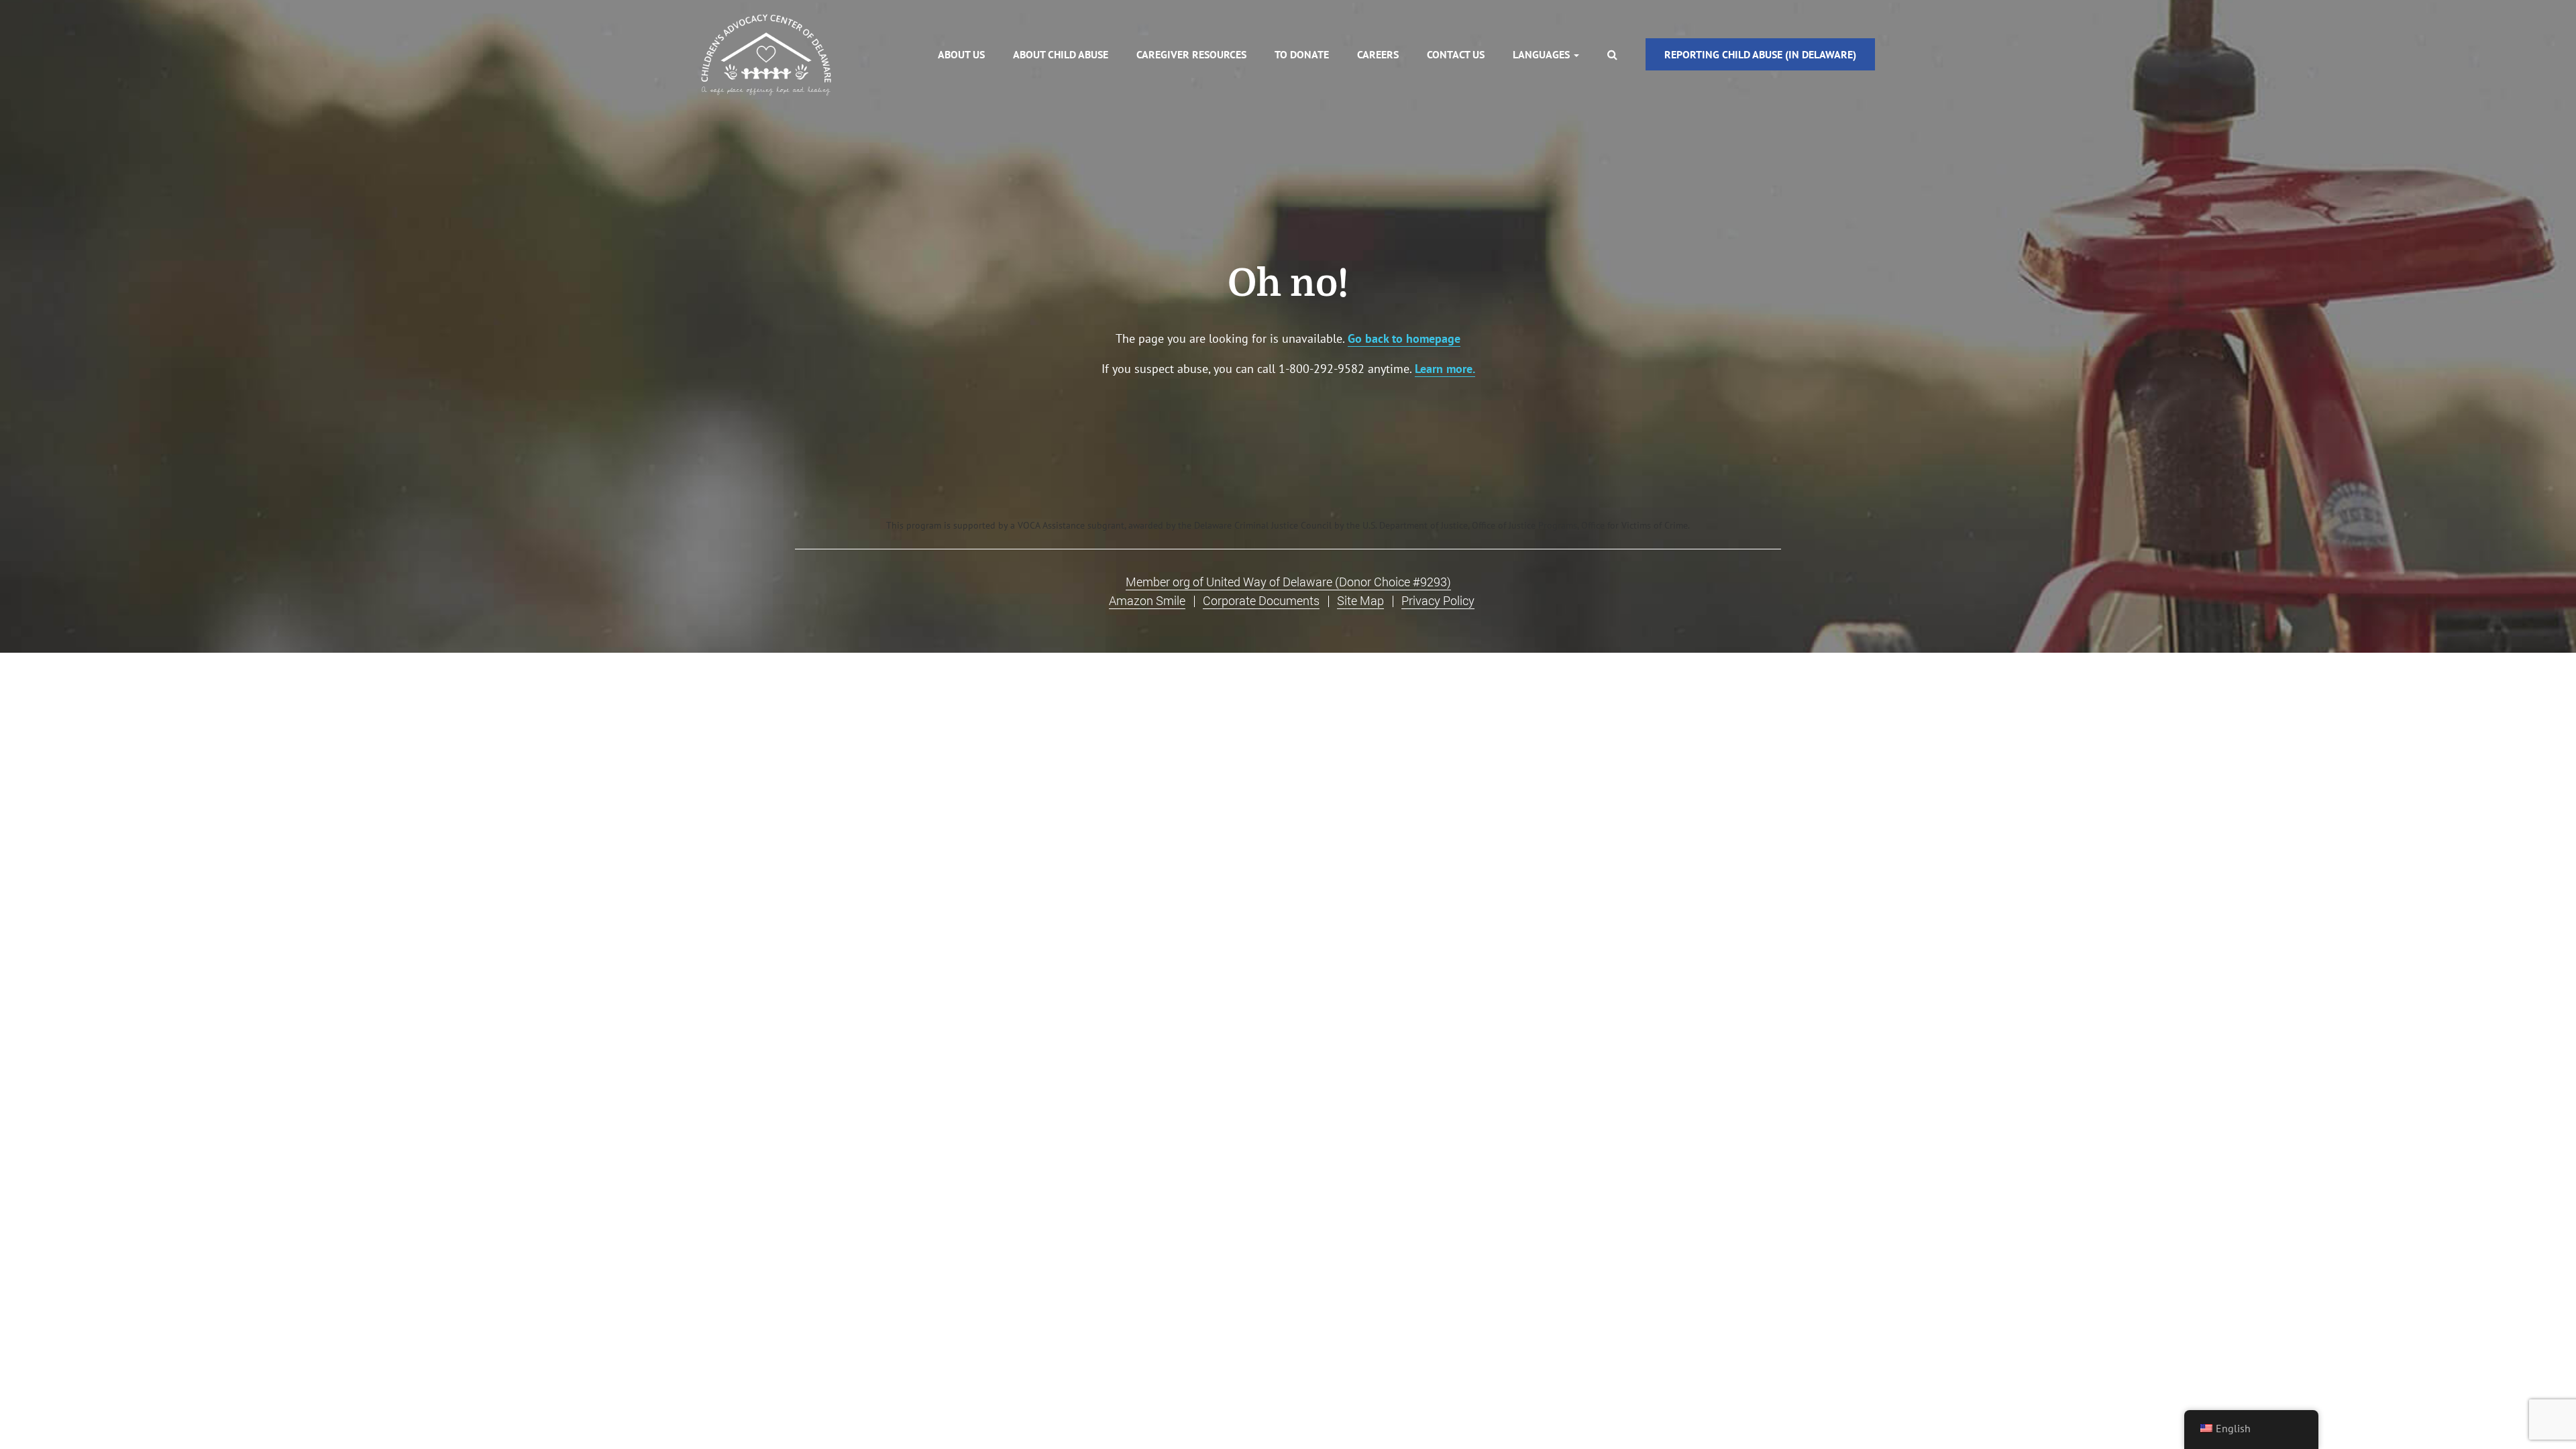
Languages (1543, 54)
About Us (961, 54)
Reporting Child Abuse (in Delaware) (1760, 54)
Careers (1378, 54)
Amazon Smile (1147, 601)
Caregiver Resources (1191, 54)
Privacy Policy (1438, 601)
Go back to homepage (1404, 338)
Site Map (1360, 601)
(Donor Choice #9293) (1288, 582)
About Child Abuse (1061, 54)
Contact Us (1456, 54)
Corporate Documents (1261, 601)
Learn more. (1445, 369)
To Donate (1302, 54)
